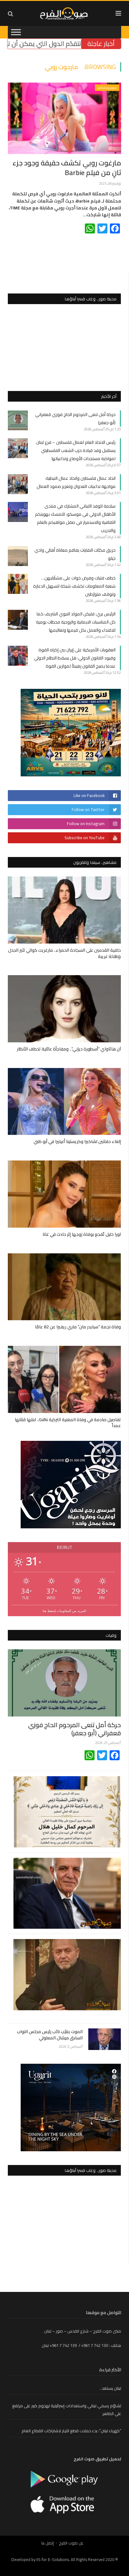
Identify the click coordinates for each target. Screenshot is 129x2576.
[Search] (10, 14)
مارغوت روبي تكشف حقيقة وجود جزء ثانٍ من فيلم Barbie (67, 168)
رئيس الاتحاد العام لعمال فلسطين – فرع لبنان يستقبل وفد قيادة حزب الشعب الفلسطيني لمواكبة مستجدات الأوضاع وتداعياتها (76, 450)
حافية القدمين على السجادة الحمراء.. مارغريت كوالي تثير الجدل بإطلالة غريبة (64, 953)
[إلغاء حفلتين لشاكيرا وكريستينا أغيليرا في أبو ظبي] (64, 1102)
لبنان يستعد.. (111, 2388)
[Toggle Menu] (16, 32)
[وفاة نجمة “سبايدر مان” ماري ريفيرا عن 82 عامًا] (64, 1287)
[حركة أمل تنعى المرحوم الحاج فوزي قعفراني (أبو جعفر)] (64, 1683)
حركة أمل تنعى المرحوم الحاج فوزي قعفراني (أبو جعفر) (75, 1729)
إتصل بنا (48, 2543)
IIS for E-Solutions (53, 2559)
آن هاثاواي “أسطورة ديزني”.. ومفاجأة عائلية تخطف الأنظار (69, 1049)
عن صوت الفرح (71, 2543)
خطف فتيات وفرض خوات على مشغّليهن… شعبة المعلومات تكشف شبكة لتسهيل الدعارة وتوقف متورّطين (74, 586)
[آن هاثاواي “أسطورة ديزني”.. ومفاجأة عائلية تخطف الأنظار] (64, 1009)
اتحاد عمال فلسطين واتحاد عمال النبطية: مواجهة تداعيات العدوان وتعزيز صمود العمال (76, 482)
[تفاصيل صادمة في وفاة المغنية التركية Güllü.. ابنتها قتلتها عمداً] (64, 1379)
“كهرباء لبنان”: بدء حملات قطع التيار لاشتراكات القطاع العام (71, 2431)
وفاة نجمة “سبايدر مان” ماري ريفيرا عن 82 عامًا (78, 1327)
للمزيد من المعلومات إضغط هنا (64, 1611)
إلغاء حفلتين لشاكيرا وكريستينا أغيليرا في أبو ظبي (77, 1141)
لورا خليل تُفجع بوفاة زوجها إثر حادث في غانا (82, 1234)
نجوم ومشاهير (107, 88)
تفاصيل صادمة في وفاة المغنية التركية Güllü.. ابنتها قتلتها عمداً (68, 1423)
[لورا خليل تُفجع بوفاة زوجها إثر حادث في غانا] (64, 1194)
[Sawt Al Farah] (65, 13)
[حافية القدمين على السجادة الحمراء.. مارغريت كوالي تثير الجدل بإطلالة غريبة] (64, 910)
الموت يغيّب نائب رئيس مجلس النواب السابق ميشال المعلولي (50, 2035)
